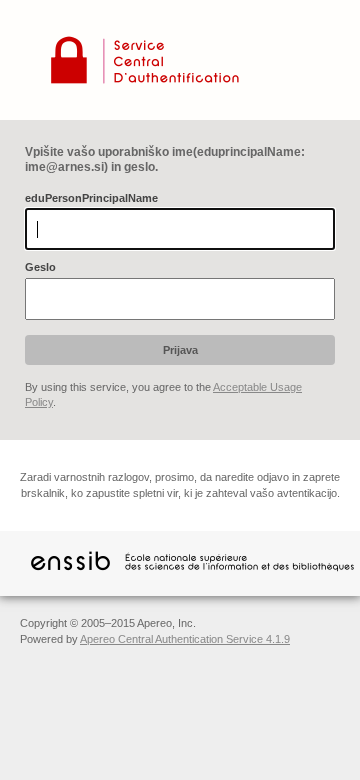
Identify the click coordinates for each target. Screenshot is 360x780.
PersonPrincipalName (91, 198)
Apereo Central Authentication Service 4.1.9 (185, 639)
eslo (40, 267)
